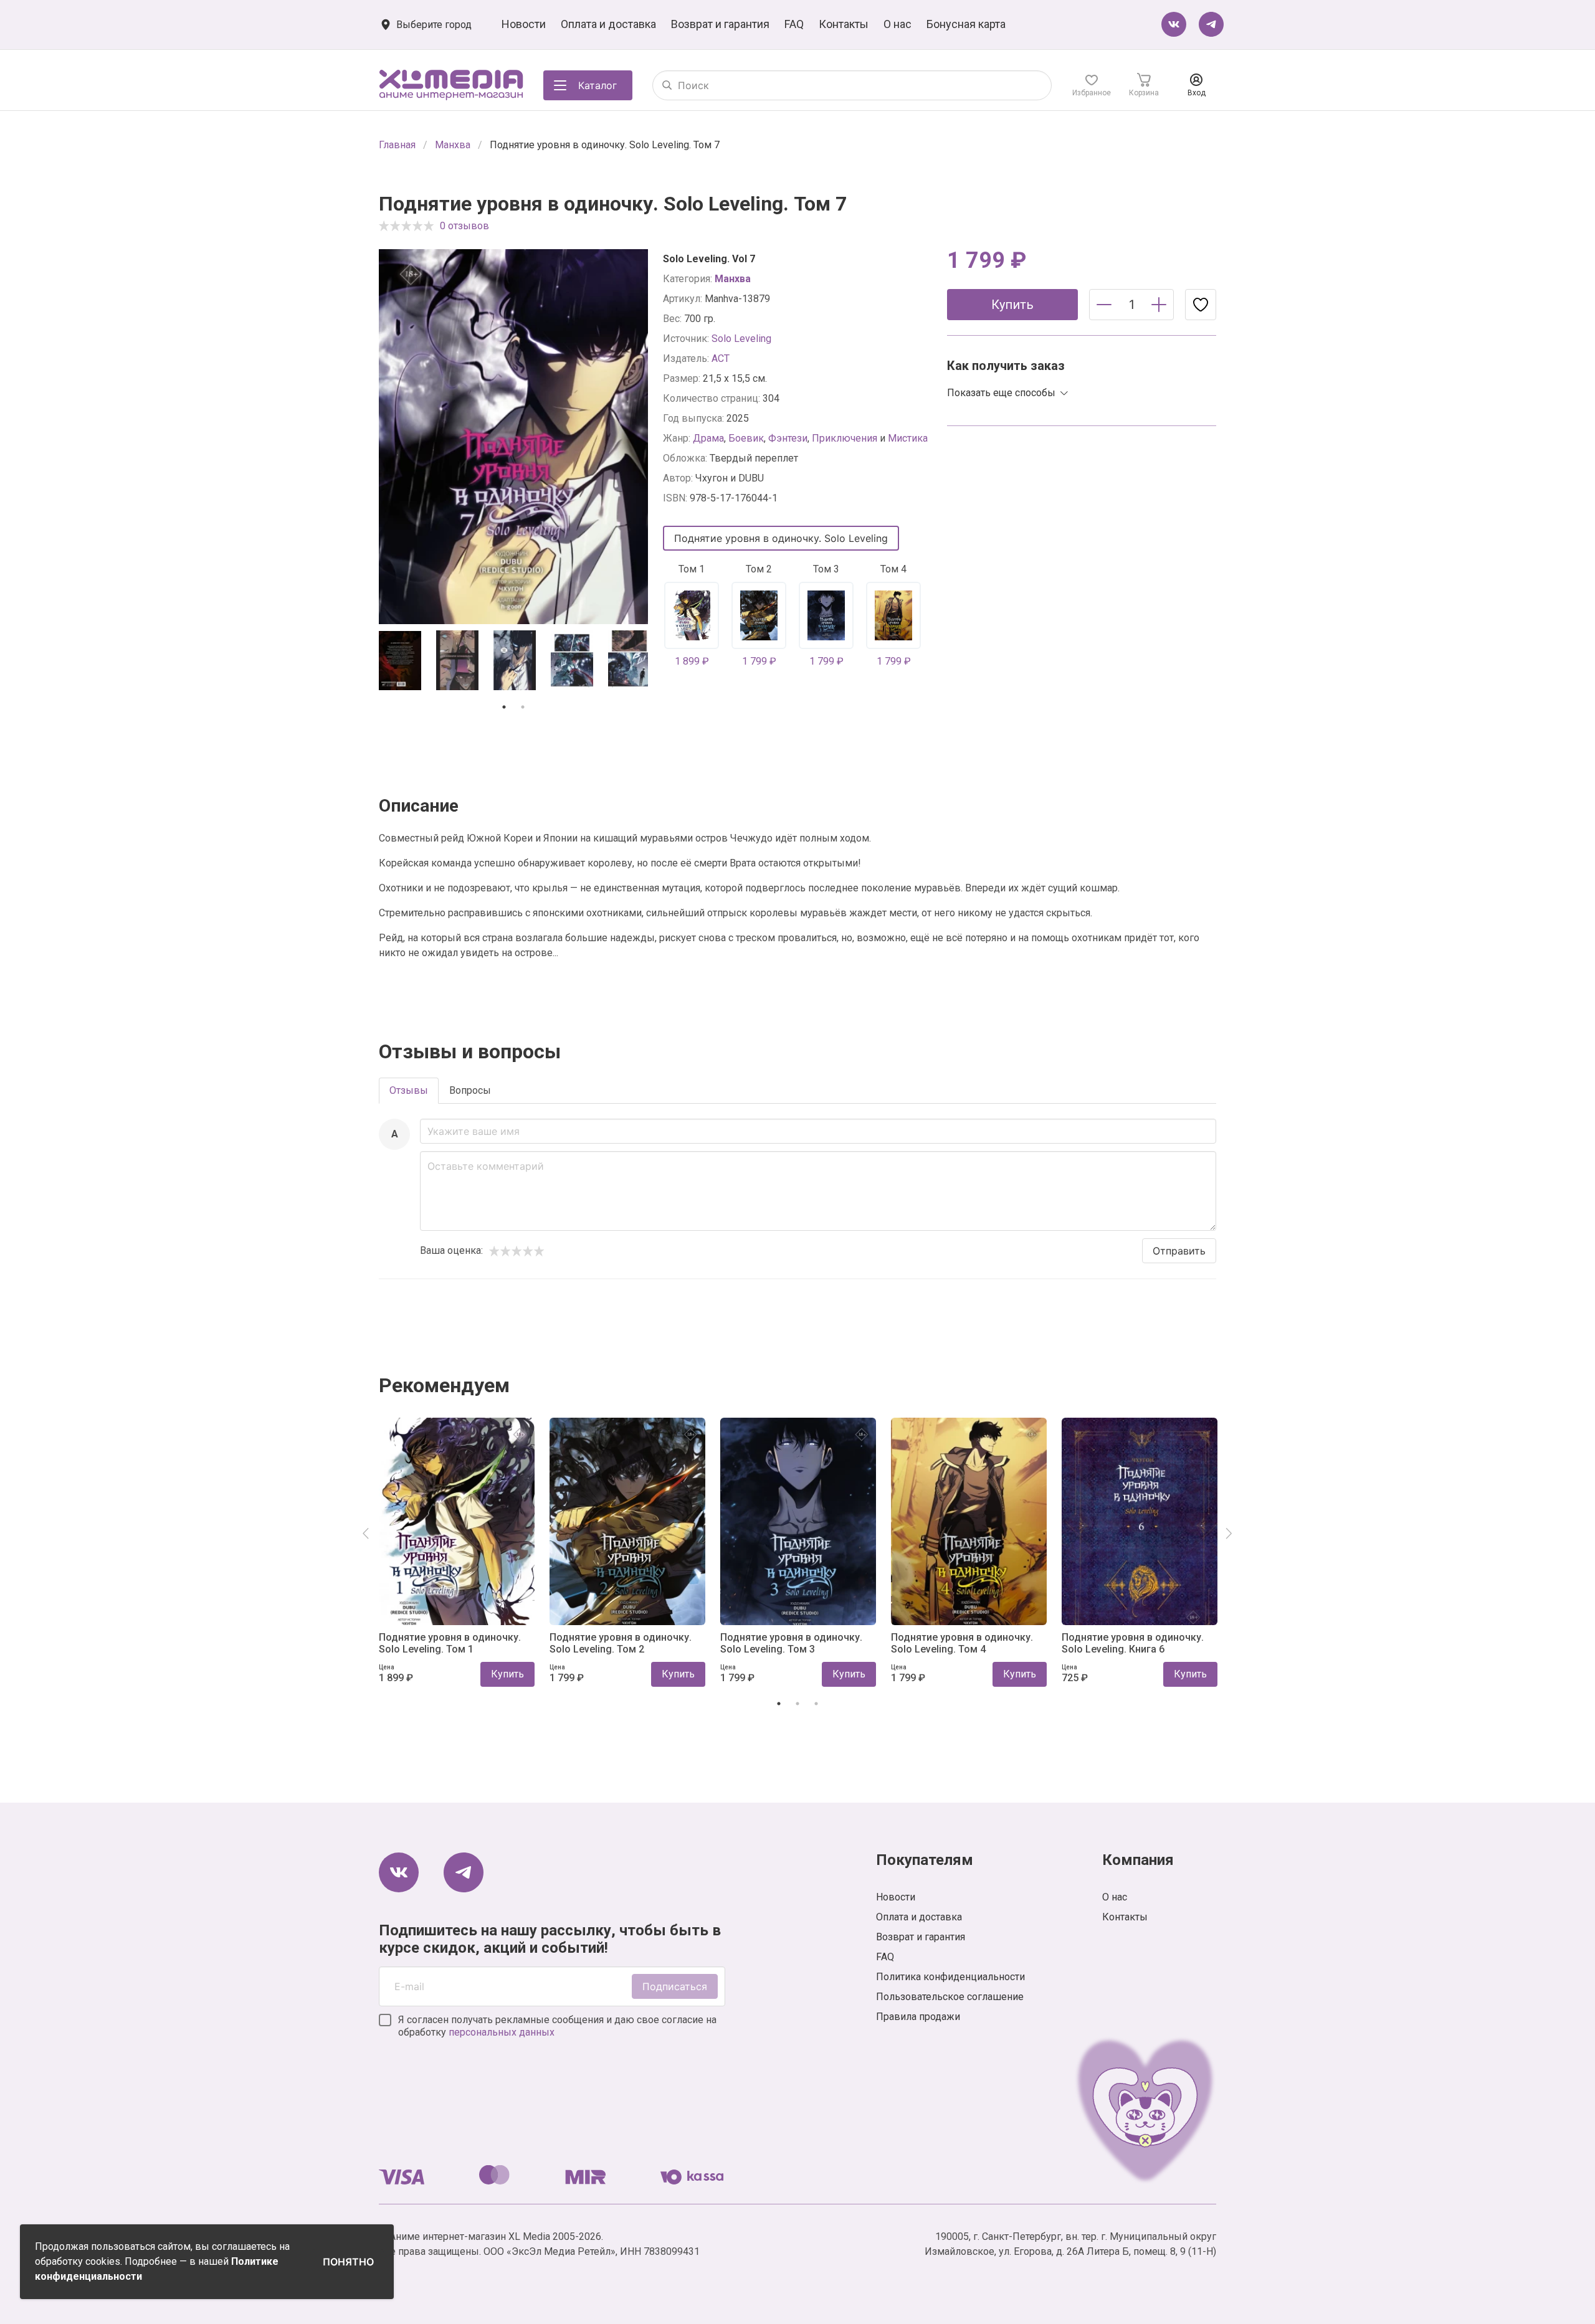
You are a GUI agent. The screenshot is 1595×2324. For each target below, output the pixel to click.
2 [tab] (523, 707)
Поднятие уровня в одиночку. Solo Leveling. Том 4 (962, 1643)
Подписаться (675, 1986)
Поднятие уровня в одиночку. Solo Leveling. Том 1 (450, 1643)
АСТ (721, 358)
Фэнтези (788, 438)
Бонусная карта (966, 24)
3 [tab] (816, 1704)
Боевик (746, 438)
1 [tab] (504, 707)
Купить (507, 1674)
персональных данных (502, 2032)
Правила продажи (918, 2017)
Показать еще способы (1001, 393)
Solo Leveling (741, 339)
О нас (897, 24)
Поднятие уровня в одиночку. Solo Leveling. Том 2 (621, 1643)
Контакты (844, 24)
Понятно (348, 2262)
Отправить (1179, 1251)
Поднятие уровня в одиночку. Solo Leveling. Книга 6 (1133, 1643)
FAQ (794, 24)
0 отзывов (464, 226)
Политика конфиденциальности (950, 1977)
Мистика (908, 438)
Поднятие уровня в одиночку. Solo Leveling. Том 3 (791, 1643)
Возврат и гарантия (720, 24)
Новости (524, 24)
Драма (708, 438)
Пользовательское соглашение (950, 1997)
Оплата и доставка (608, 24)
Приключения (845, 438)
